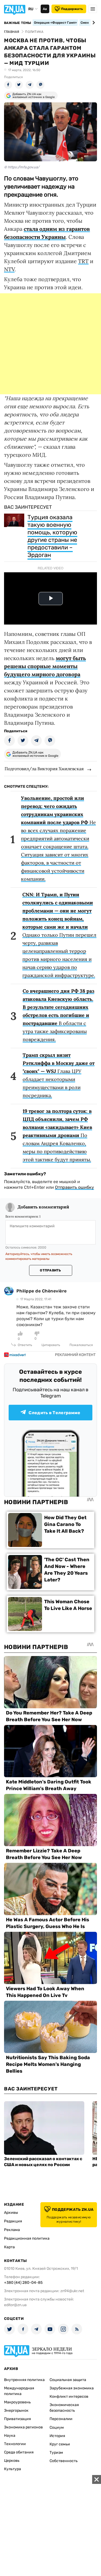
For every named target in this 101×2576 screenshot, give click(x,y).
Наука (10, 2436)
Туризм (56, 2453)
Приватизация (18, 2419)
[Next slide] (93, 23)
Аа (45, 9)
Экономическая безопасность (64, 2408)
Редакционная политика (27, 2238)
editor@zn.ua (15, 2305)
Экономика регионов (23, 2427)
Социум (57, 2427)
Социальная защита (68, 2380)
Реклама (12, 2230)
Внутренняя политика (24, 2380)
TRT (83, 261)
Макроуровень (17, 2402)
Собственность (64, 2461)
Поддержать (72, 9)
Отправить (50, 1270)
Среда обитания (19, 2452)
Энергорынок (16, 2411)
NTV (9, 269)
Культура (13, 2469)
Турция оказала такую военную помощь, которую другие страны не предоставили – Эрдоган (52, 536)
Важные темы (18, 23)
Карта (9, 2247)
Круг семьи (60, 2444)
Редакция (13, 2221)
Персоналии (61, 2419)
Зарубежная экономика (72, 2388)
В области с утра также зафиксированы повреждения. (58, 1015)
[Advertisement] (50, 344)
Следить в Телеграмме (54, 1413)
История (57, 2436)
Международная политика (19, 2391)
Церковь (12, 2461)
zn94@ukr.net (72, 2291)
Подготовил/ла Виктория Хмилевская (44, 769)
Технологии (15, 2444)
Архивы (11, 2213)
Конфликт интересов (69, 2397)
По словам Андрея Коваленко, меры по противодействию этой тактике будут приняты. (57, 1135)
